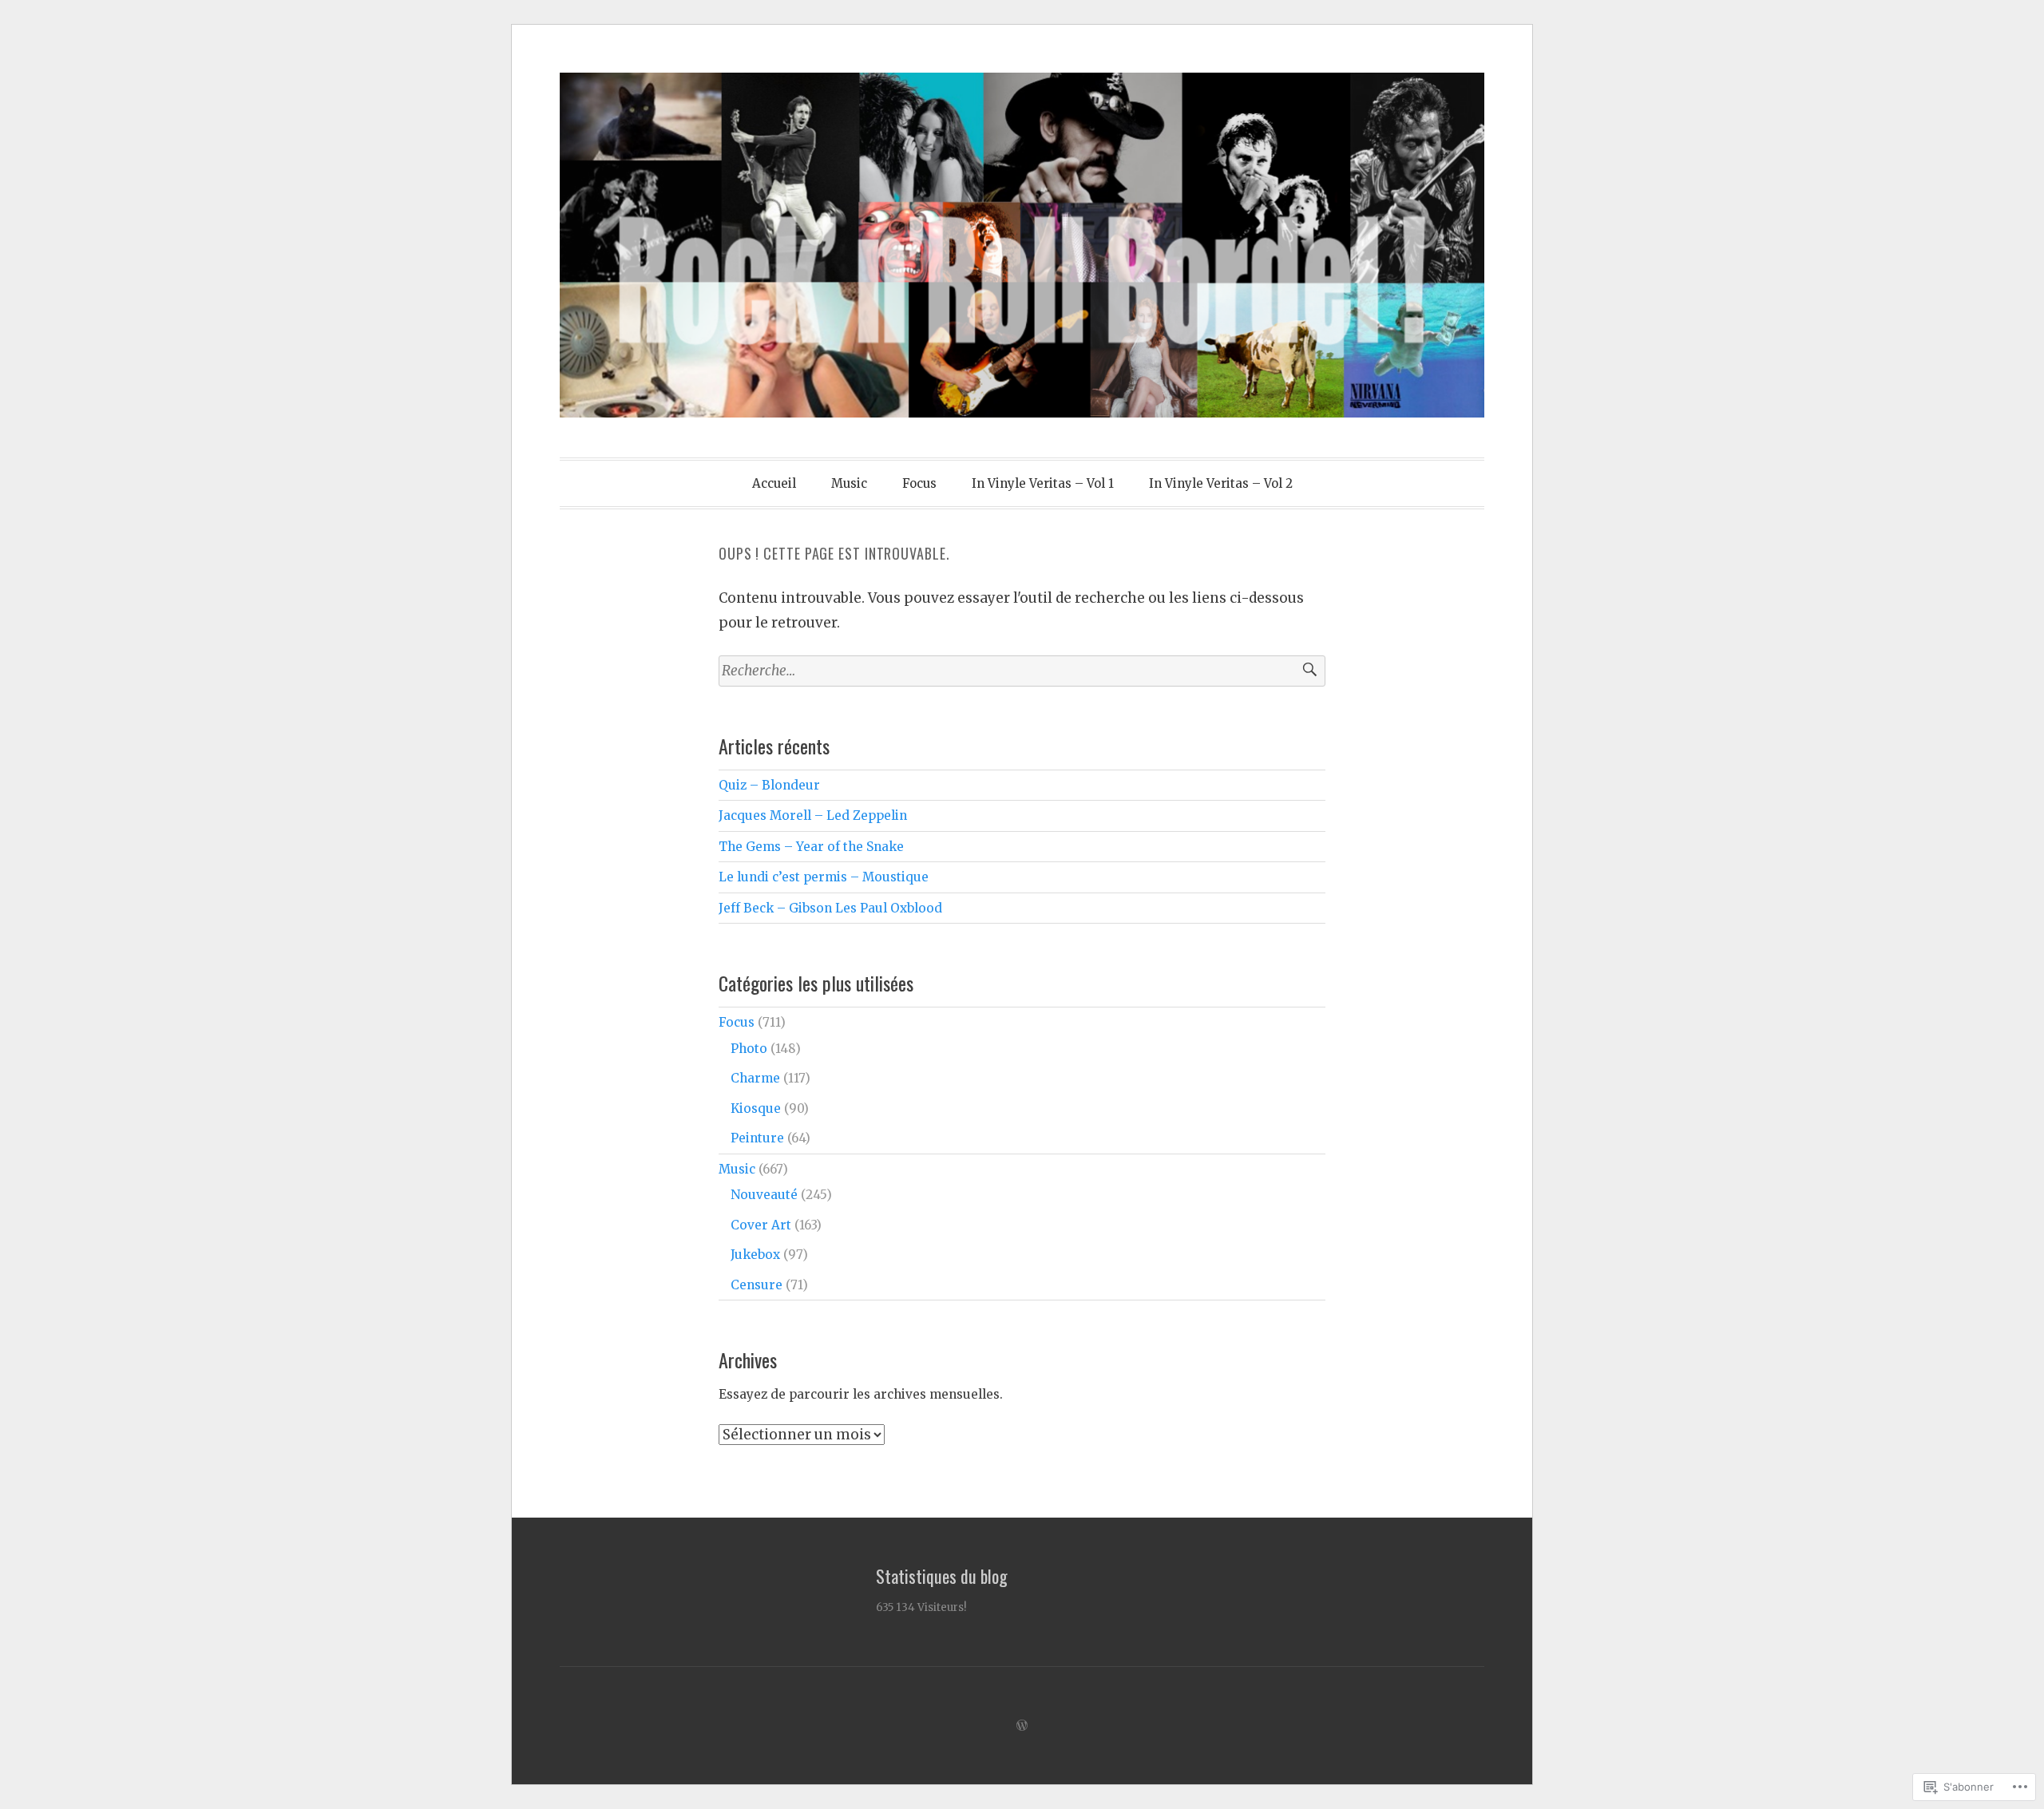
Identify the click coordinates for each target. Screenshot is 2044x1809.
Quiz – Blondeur (769, 785)
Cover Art (761, 1225)
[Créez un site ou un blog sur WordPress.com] (1022, 1726)
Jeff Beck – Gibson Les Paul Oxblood (830, 908)
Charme (755, 1078)
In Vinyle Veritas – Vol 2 (1221, 483)
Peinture (757, 1138)
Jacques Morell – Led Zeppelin (813, 815)
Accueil (774, 483)
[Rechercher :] (1022, 671)
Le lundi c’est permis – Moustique (824, 877)
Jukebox (755, 1255)
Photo (749, 1049)
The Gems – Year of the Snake (811, 847)
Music (849, 483)
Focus (919, 483)
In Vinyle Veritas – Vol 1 (1043, 483)
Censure (757, 1285)
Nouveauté (764, 1195)
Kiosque (756, 1108)
